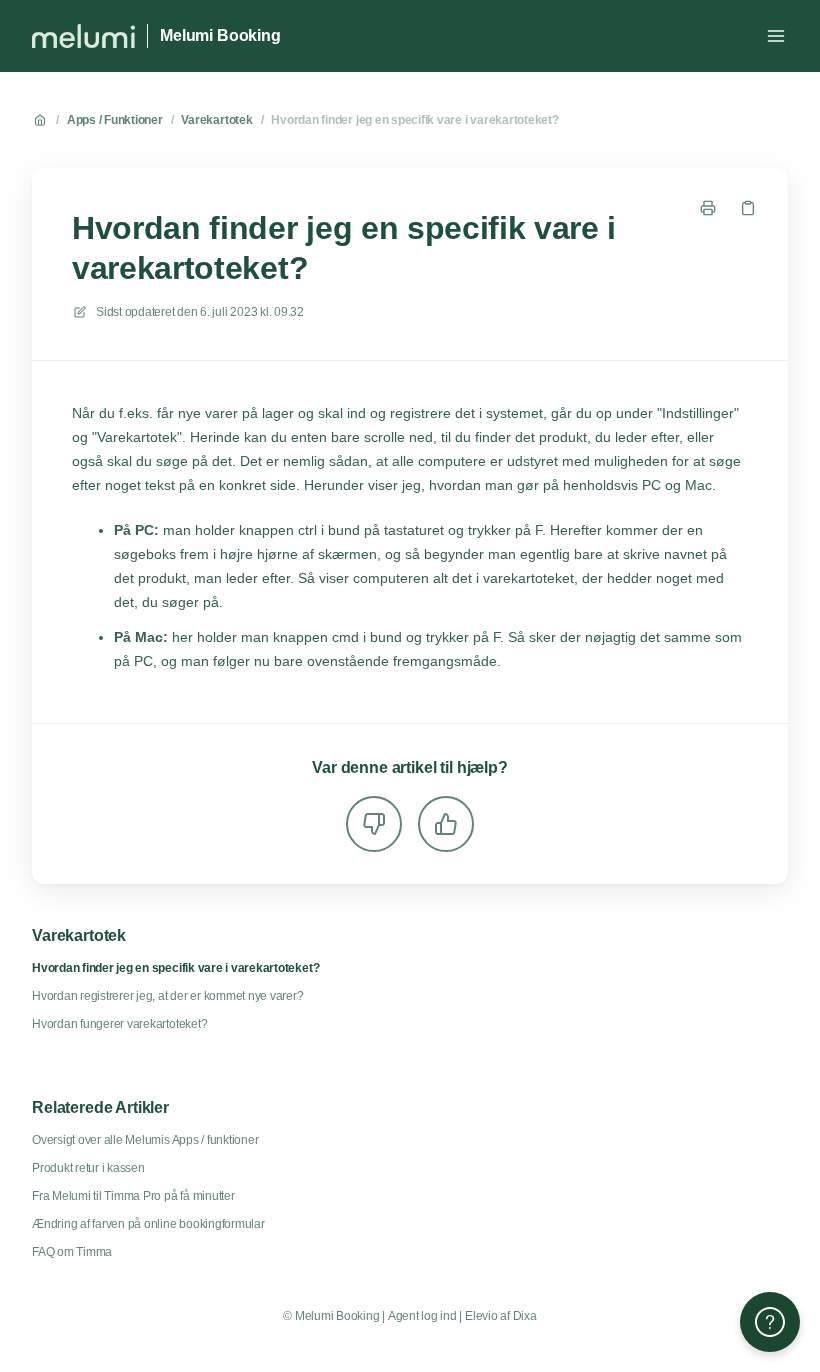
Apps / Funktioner (115, 120)
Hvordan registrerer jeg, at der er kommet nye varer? (168, 996)
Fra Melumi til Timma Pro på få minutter (133, 1196)
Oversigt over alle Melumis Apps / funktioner (145, 1140)
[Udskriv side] (708, 208)
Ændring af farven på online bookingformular (148, 1224)
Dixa (525, 1316)
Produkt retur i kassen (88, 1168)
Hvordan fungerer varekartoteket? (119, 1024)
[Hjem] (83, 36)
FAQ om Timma (72, 1252)
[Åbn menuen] (776, 36)
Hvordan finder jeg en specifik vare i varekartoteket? (414, 120)
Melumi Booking (220, 35)
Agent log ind (422, 1316)
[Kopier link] (748, 208)
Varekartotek (216, 120)
